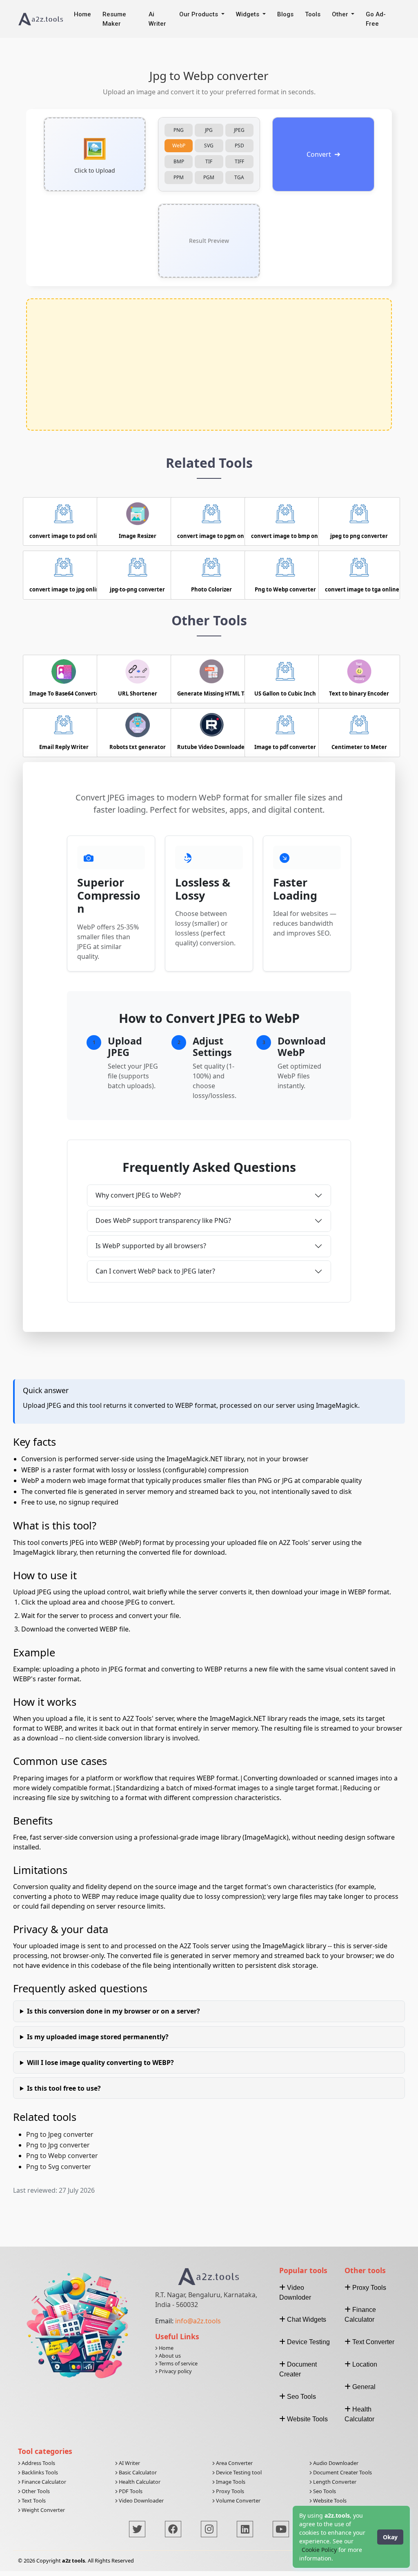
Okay (390, 2537)
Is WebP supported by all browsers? (151, 1246)
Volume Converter (238, 2500)
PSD (239, 146)
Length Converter (334, 2482)
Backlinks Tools (39, 2472)
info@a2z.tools (198, 2321)
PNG (179, 130)
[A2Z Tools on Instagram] (209, 2529)
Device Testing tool (238, 2472)
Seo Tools (324, 2491)
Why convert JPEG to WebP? (138, 1195)
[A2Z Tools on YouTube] (281, 2529)
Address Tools (38, 2463)
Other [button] (341, 14)
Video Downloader (141, 2500)
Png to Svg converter (59, 2167)
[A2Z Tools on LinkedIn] (245, 2529)
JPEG (239, 130)
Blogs (285, 14)
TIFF (239, 161)
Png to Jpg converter (58, 2145)
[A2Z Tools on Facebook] (173, 2529)
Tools (313, 14)
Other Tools (35, 2491)
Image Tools (230, 2482)
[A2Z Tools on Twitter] (137, 2529)
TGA (239, 177)
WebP (179, 146)
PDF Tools (130, 2491)
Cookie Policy (319, 2550)
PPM (179, 177)
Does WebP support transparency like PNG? (163, 1220)
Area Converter (234, 2463)
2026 (29, 2560)
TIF (209, 161)
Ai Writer (157, 19)
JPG (209, 130)
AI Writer (129, 2463)
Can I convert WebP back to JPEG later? (155, 1271)
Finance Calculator (43, 2482)
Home (82, 14)
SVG (209, 146)
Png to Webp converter (62, 2156)
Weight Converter (43, 2510)
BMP (179, 161)
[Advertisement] (209, 365)
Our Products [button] (199, 14)
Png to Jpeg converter (60, 2134)
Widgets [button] (248, 14)
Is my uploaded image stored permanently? (98, 2037)
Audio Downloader (335, 2463)
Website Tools (329, 2500)
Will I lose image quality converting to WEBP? (100, 2063)
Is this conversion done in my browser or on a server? (113, 2011)
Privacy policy (175, 2371)
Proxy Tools (229, 2491)
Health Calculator (139, 2482)
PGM (209, 177)
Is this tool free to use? (64, 2088)
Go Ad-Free (376, 19)
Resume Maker (114, 19)
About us (169, 2356)
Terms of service (178, 2363)
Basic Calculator (137, 2472)
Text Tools (33, 2500)
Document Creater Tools (342, 2472)
